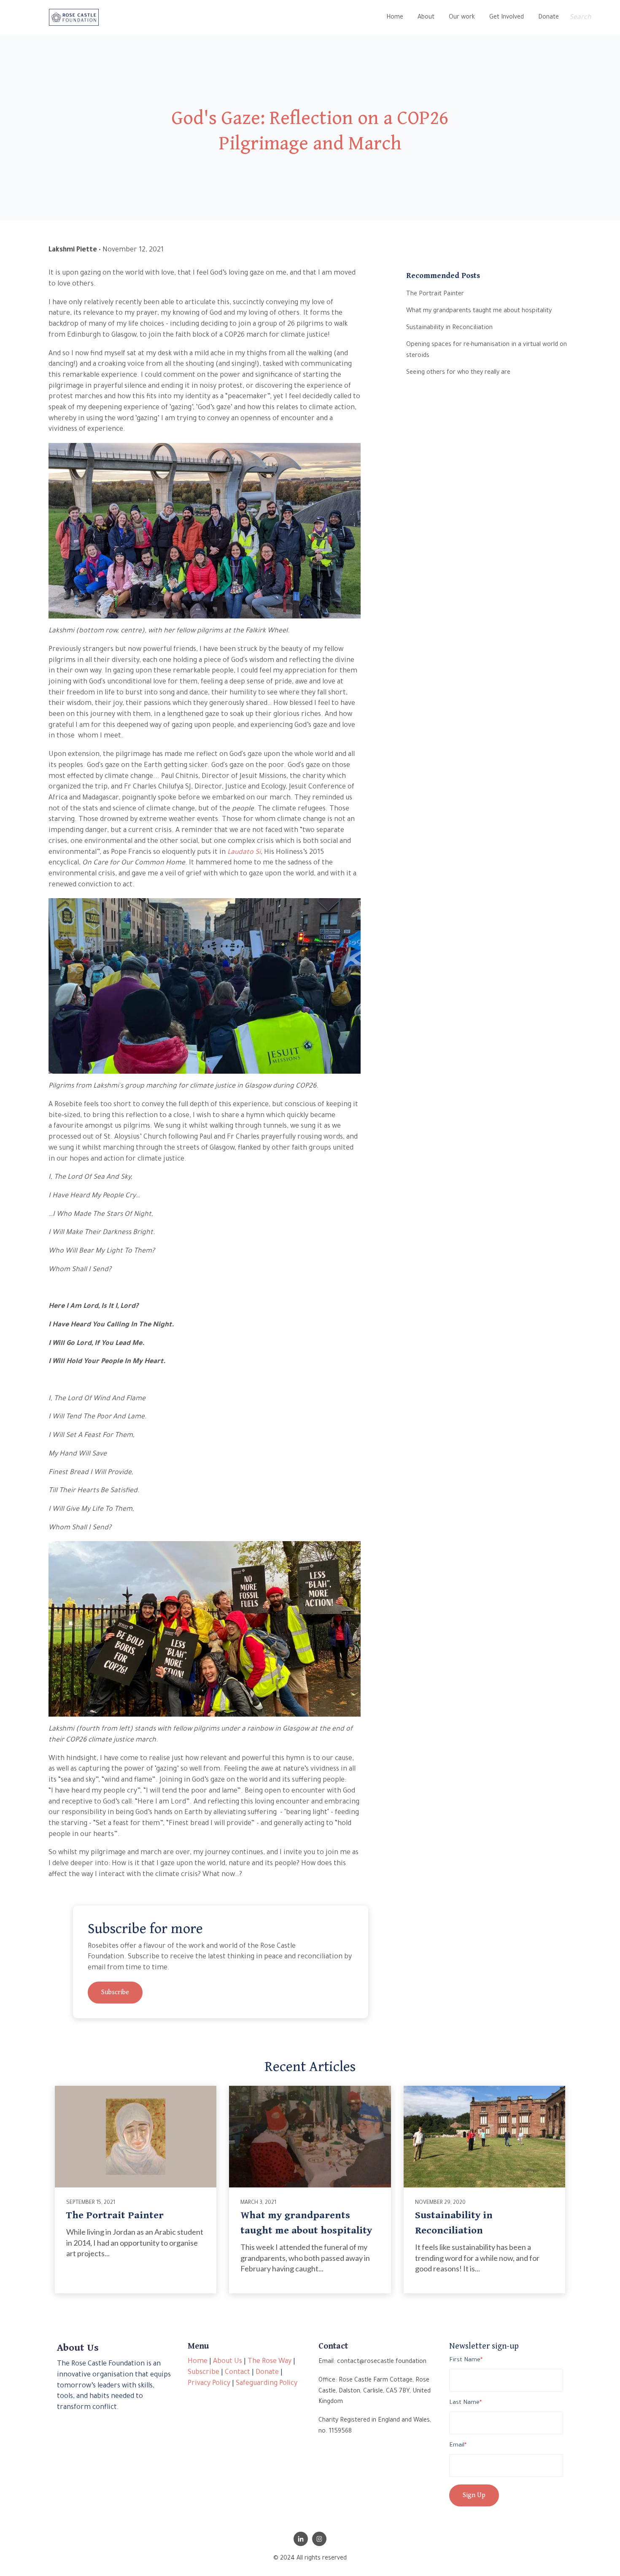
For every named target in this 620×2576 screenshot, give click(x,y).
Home (395, 18)
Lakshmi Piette (73, 250)
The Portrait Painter (115, 2215)
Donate (549, 18)
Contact (237, 2373)
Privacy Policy (209, 2384)
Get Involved (507, 18)
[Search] (618, 18)
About (426, 18)
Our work (462, 18)
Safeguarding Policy (267, 2384)
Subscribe (115, 1992)
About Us (228, 2362)
